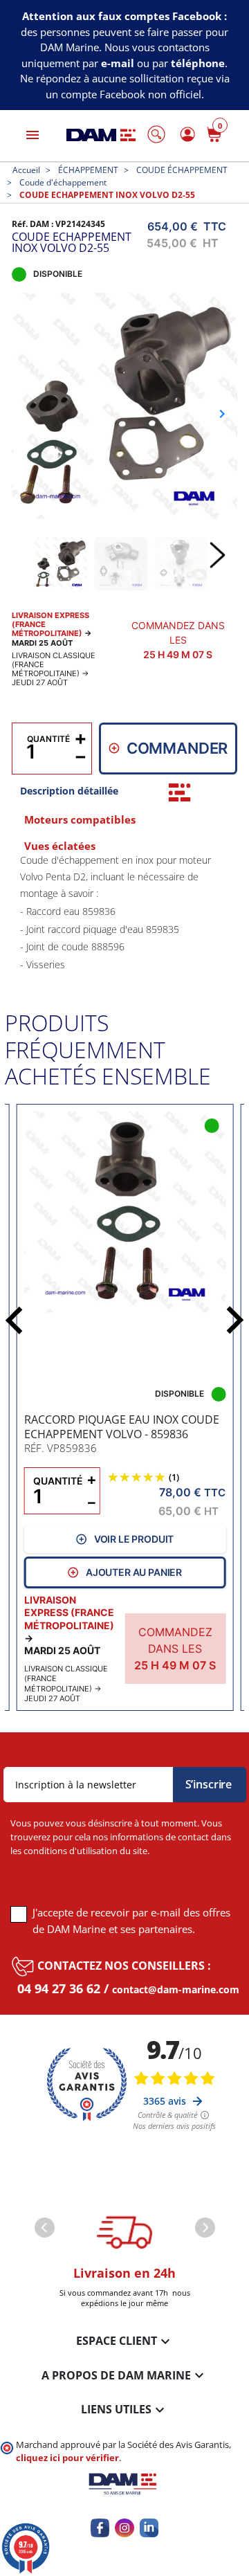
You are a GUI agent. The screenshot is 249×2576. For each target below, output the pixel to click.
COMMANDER (177, 748)
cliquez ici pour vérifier (67, 2458)
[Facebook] (100, 2528)
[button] (156, 134)
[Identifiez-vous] (185, 134)
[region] (124, 910)
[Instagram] (124, 2528)
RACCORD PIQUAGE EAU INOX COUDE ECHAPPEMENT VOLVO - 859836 (122, 1427)
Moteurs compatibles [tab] (80, 820)
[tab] (179, 792)
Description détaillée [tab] (69, 791)
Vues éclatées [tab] (60, 846)
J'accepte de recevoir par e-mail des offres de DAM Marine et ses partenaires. (131, 1921)
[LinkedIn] (149, 2528)
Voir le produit (134, 1539)
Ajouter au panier (134, 1572)
